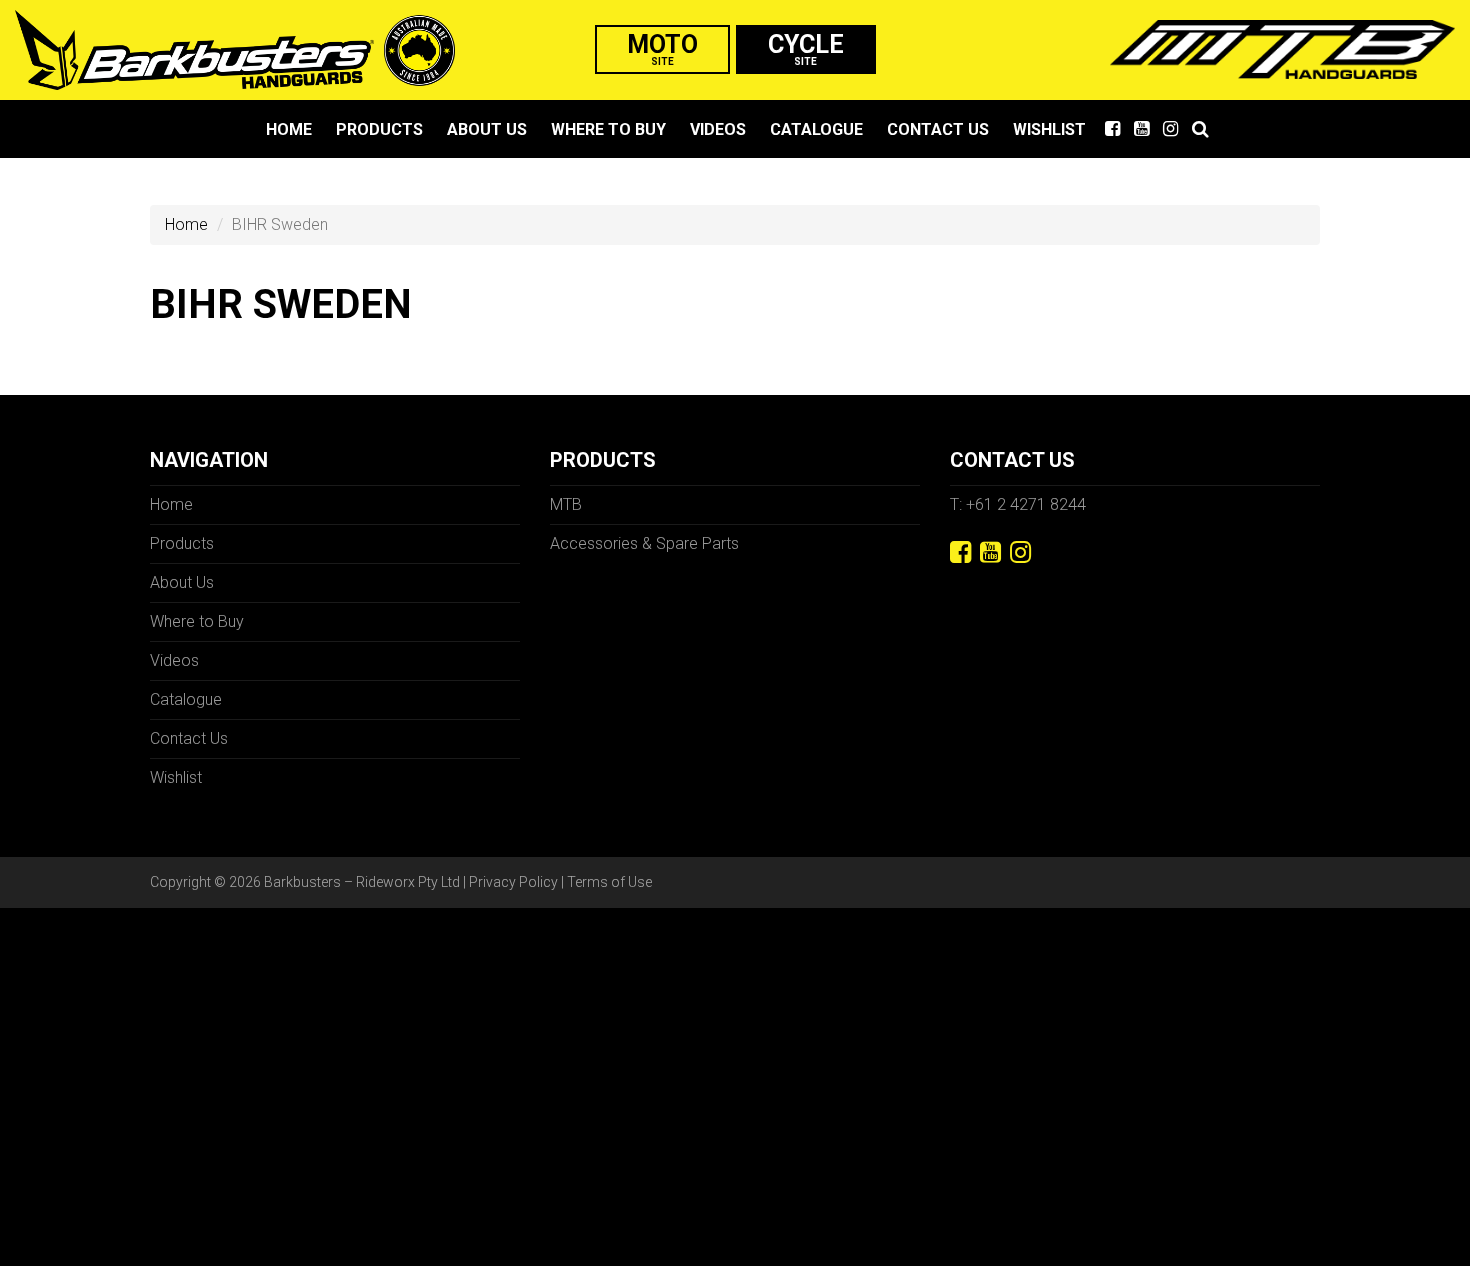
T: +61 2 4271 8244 (1018, 504)
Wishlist (1049, 129)
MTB (566, 504)
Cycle (806, 48)
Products (379, 129)
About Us (487, 129)
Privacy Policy (513, 882)
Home (289, 129)
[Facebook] (960, 552)
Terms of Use (609, 882)
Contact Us (938, 129)
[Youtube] (990, 552)
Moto (662, 48)
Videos (718, 129)
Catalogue (816, 129)
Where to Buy (608, 129)
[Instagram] (1020, 552)
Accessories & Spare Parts (644, 543)
